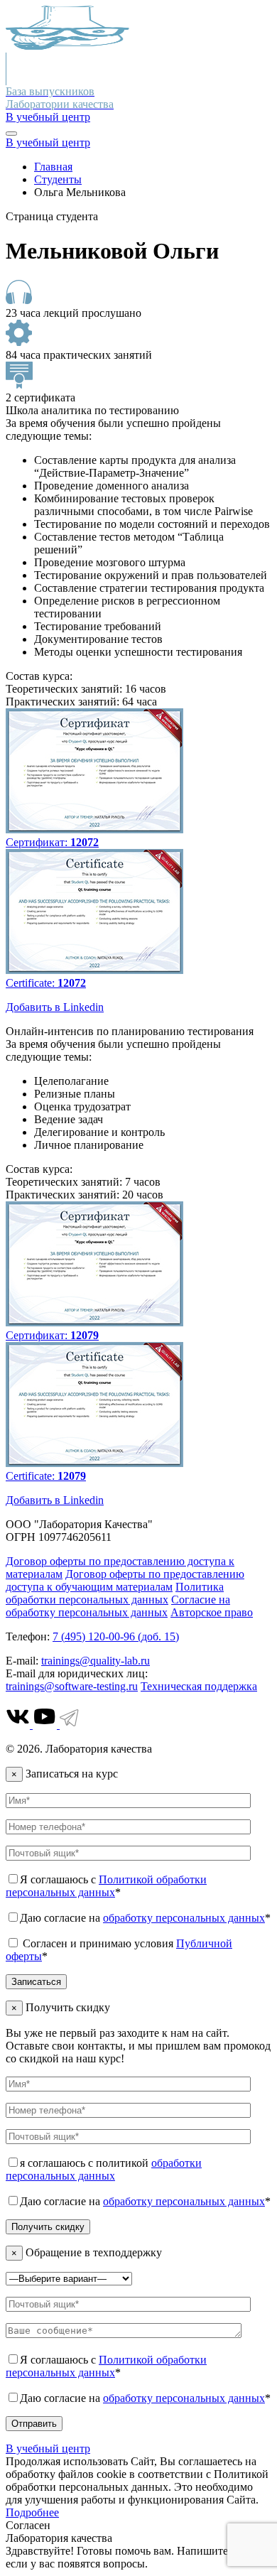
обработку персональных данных (184, 1918)
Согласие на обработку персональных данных (118, 1606)
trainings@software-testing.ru (72, 1686)
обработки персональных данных (104, 2169)
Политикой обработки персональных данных (106, 1886)
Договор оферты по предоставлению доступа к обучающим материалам (125, 1580)
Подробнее (32, 2512)
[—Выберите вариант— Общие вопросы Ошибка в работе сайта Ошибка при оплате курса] (69, 2278)
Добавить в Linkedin (55, 1007)
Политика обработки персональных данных (115, 1593)
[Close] (11, 134)
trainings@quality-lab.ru (96, 1661)
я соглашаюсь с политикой (104, 2169)
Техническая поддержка (199, 1686)
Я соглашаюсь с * (106, 1886)
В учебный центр (48, 117)
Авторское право (212, 1612)
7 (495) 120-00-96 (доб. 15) (116, 1636)
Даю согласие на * (145, 1918)
